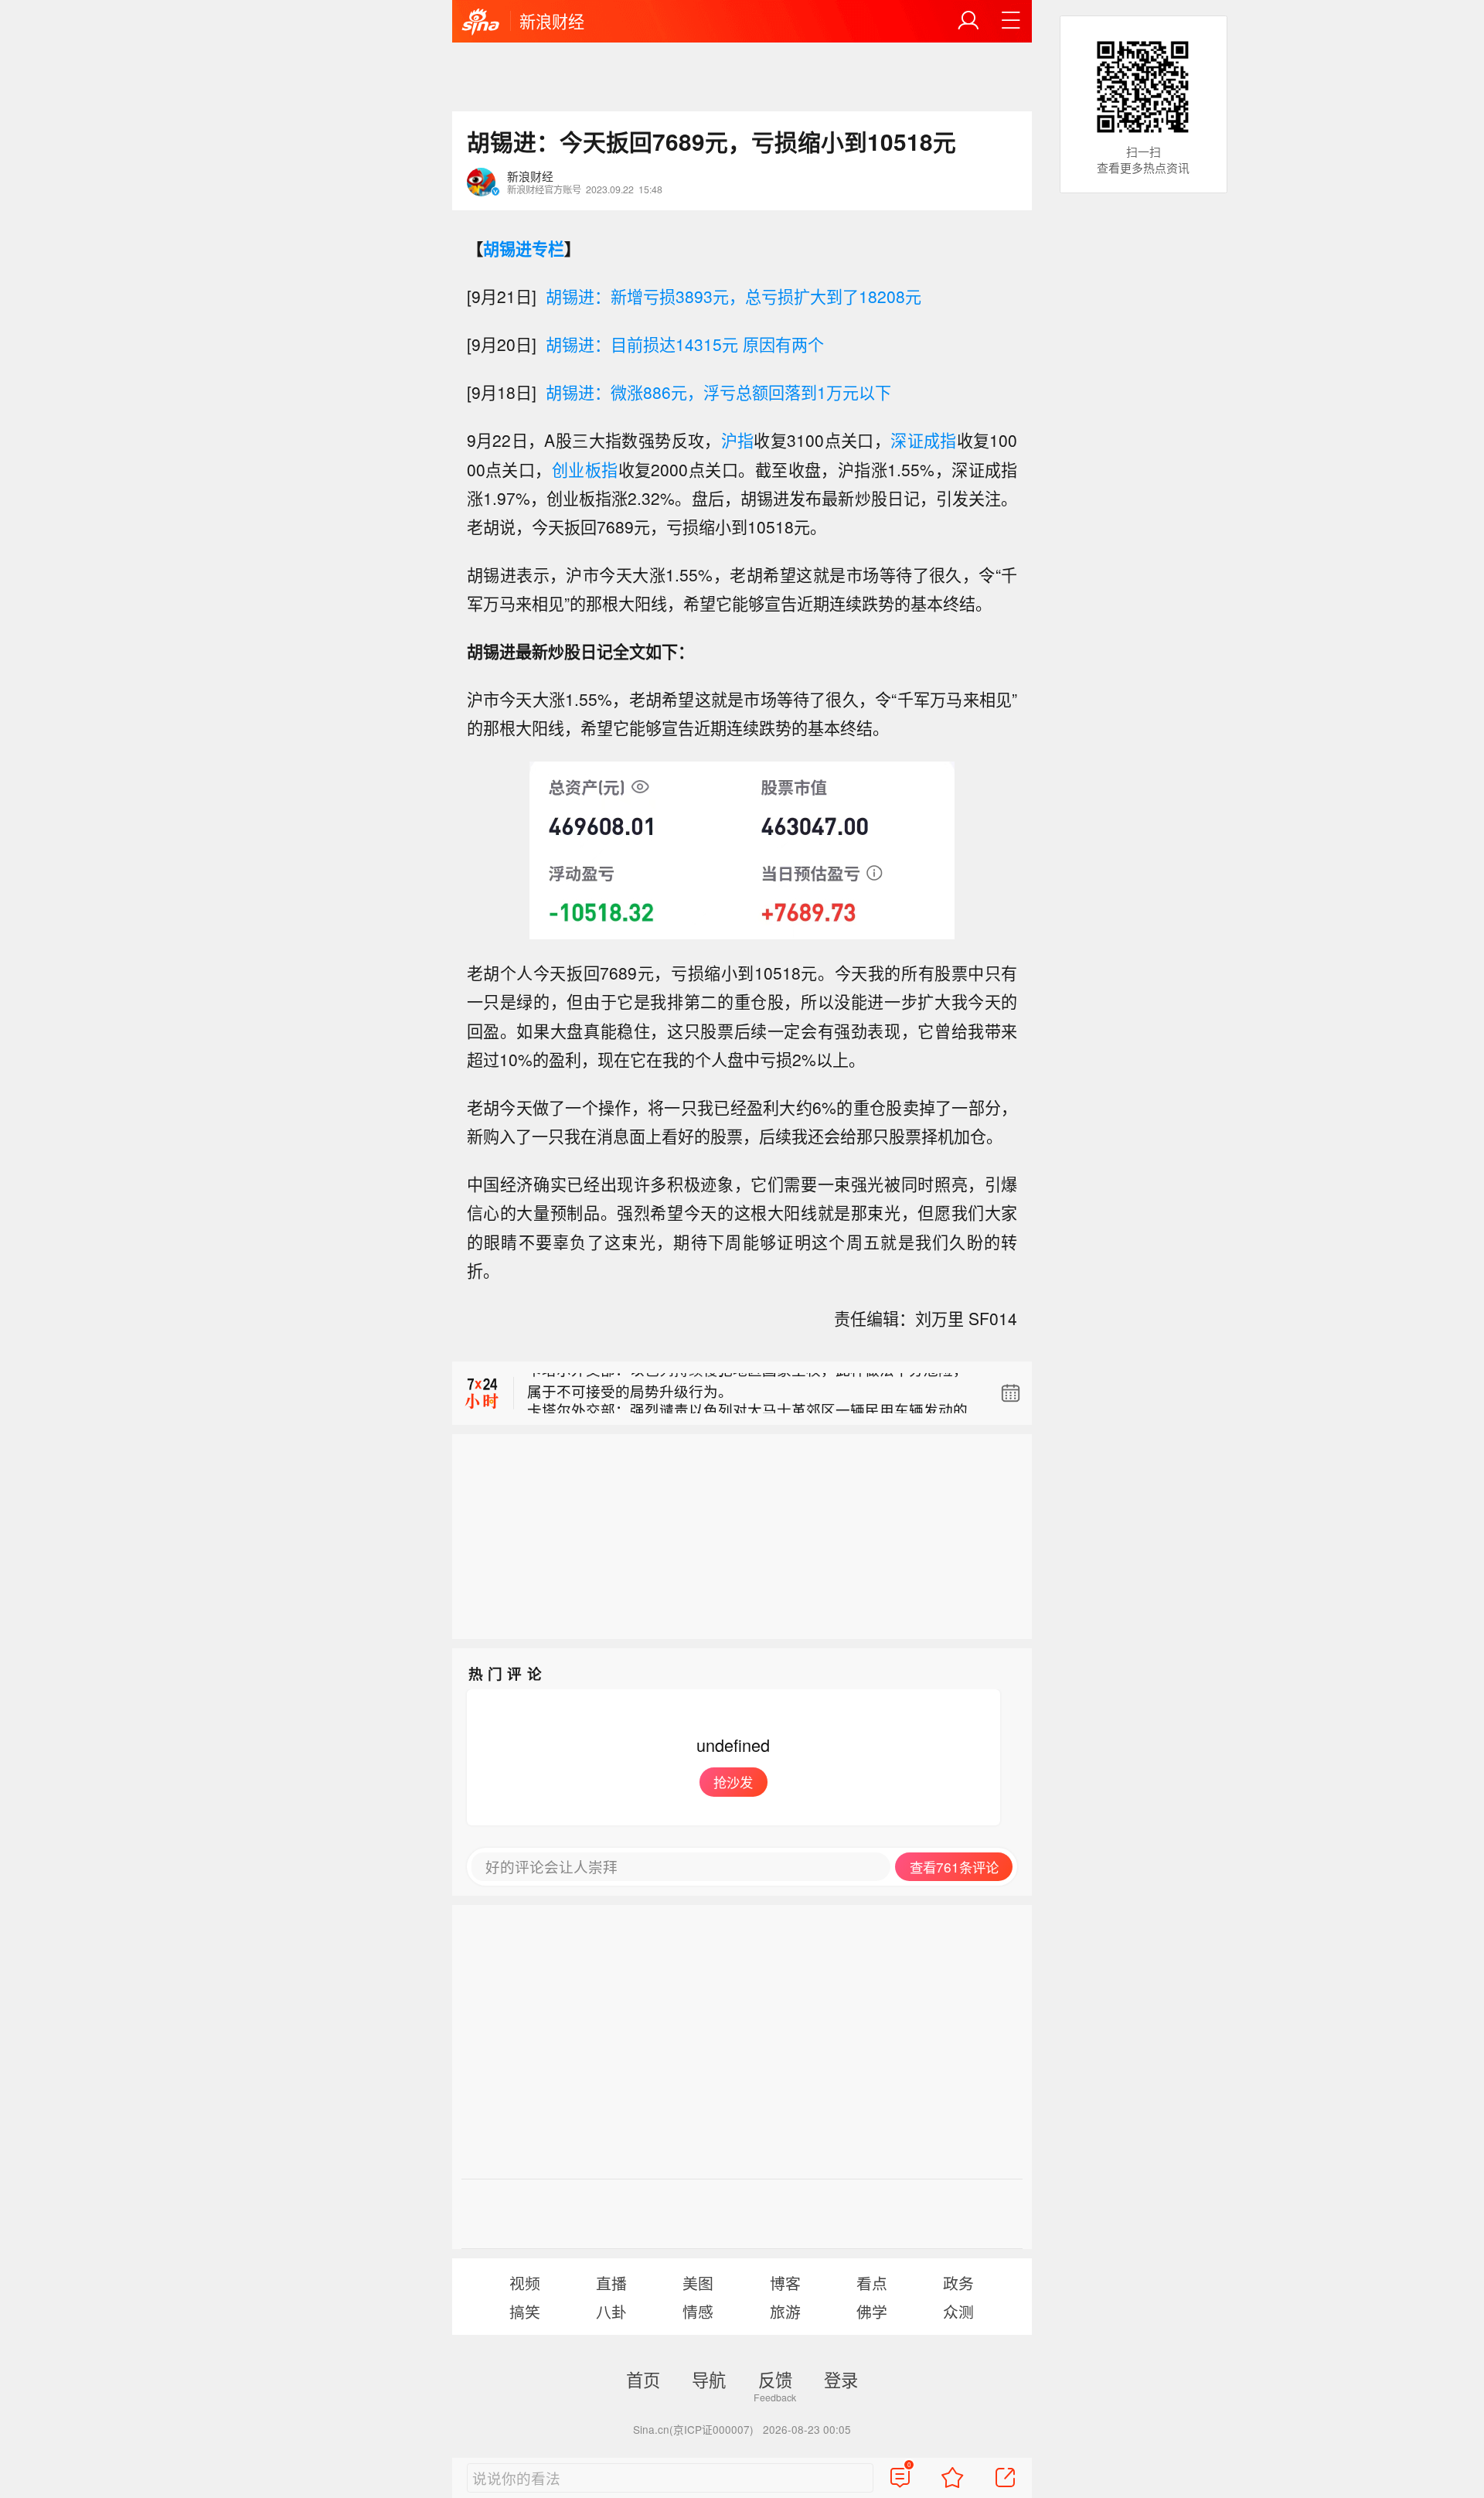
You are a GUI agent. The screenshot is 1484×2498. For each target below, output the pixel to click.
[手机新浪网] (481, 22)
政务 (958, 2283)
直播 (611, 2283)
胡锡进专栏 (524, 248)
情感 (698, 2311)
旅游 (785, 2311)
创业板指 (585, 469)
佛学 (872, 2311)
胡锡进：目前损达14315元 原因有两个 (685, 344)
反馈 (775, 2379)
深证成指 (924, 440)
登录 (841, 2379)
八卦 (611, 2311)
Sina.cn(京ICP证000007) (693, 2429)
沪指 (738, 440)
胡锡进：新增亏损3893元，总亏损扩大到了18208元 (733, 296)
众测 (958, 2311)
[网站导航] (1011, 21)
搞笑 (525, 2311)
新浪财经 (552, 21)
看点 (872, 2283)
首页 (643, 2379)
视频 (525, 2283)
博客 (785, 2283)
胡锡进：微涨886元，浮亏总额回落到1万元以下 (718, 392)
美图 (698, 2283)
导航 (709, 2379)
